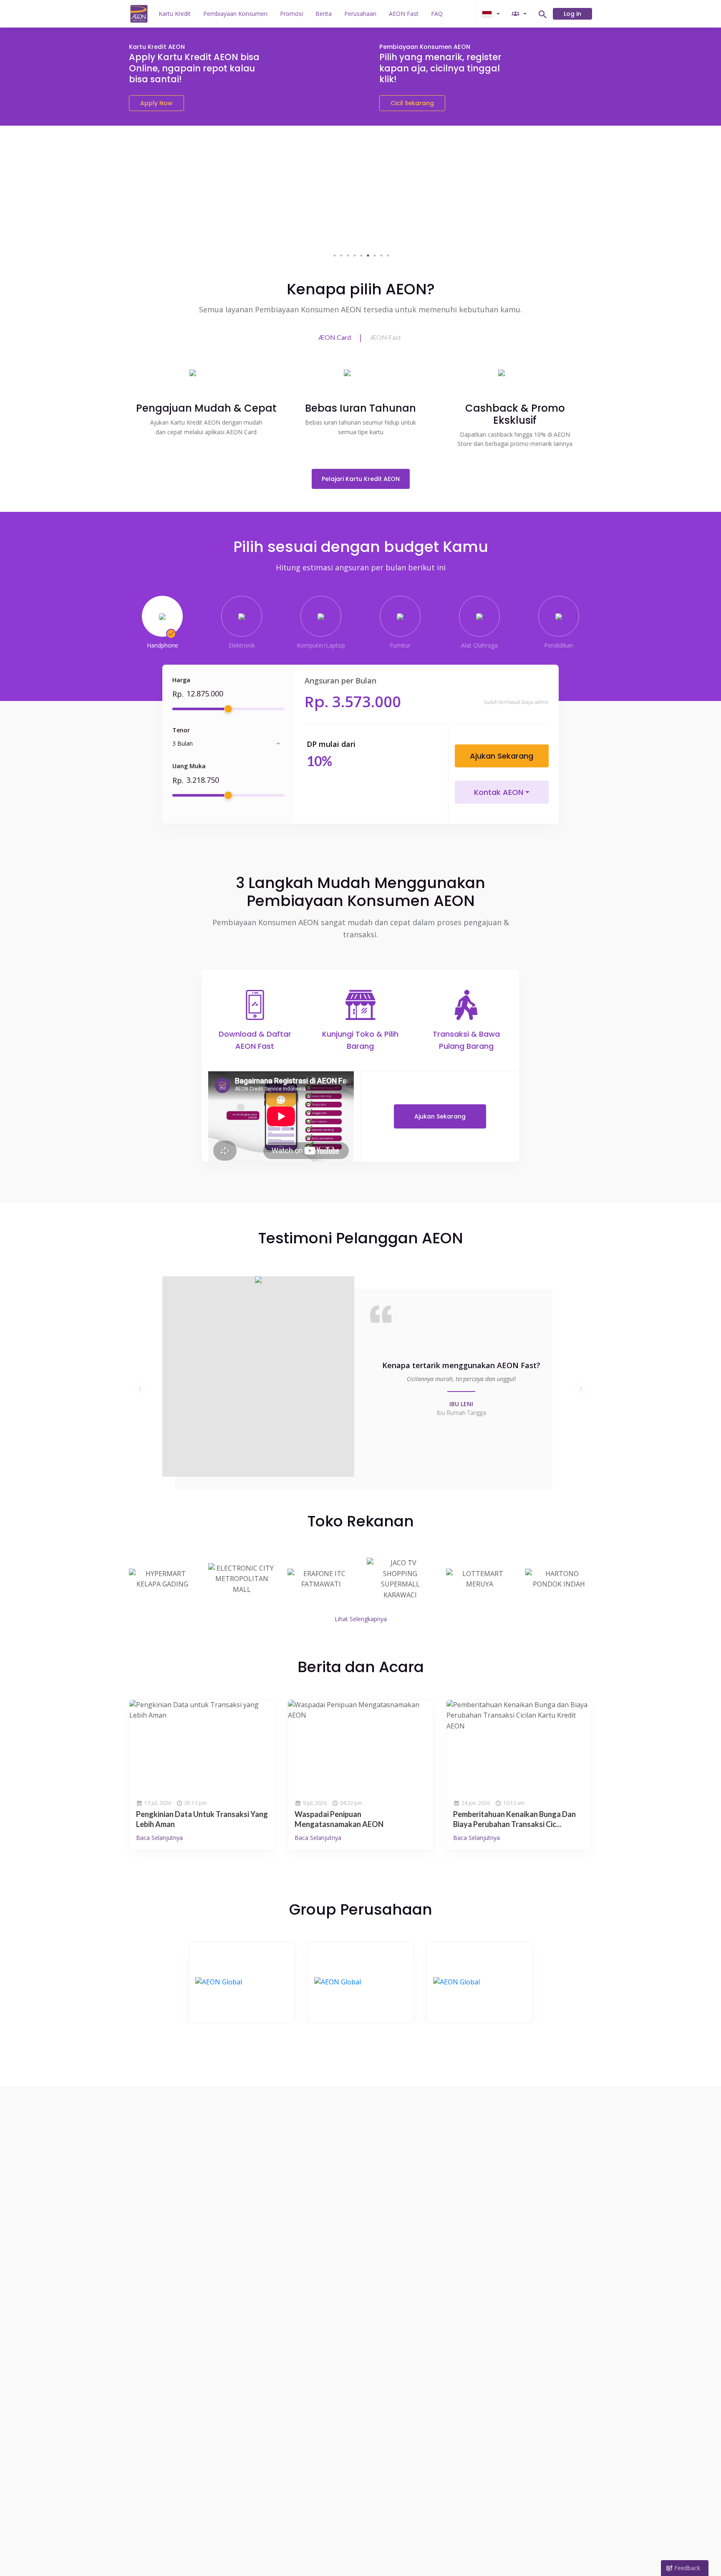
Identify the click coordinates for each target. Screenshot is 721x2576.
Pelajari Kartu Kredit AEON (361, 479)
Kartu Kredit (175, 14)
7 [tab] (375, 256)
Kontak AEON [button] (499, 792)
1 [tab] (335, 256)
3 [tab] (348, 256)
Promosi (291, 14)
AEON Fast (404, 14)
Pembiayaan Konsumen (235, 14)
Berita (324, 14)
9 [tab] (388, 256)
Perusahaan (360, 14)
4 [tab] (355, 256)
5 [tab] (361, 256)
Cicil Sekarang (412, 103)
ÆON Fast (386, 337)
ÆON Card (335, 337)
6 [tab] (368, 256)
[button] (140, 1389)
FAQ (437, 14)
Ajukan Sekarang (502, 756)
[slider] (228, 709)
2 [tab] (341, 256)
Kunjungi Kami (242, 1982)
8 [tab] (381, 256)
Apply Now (156, 103)
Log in (572, 14)
